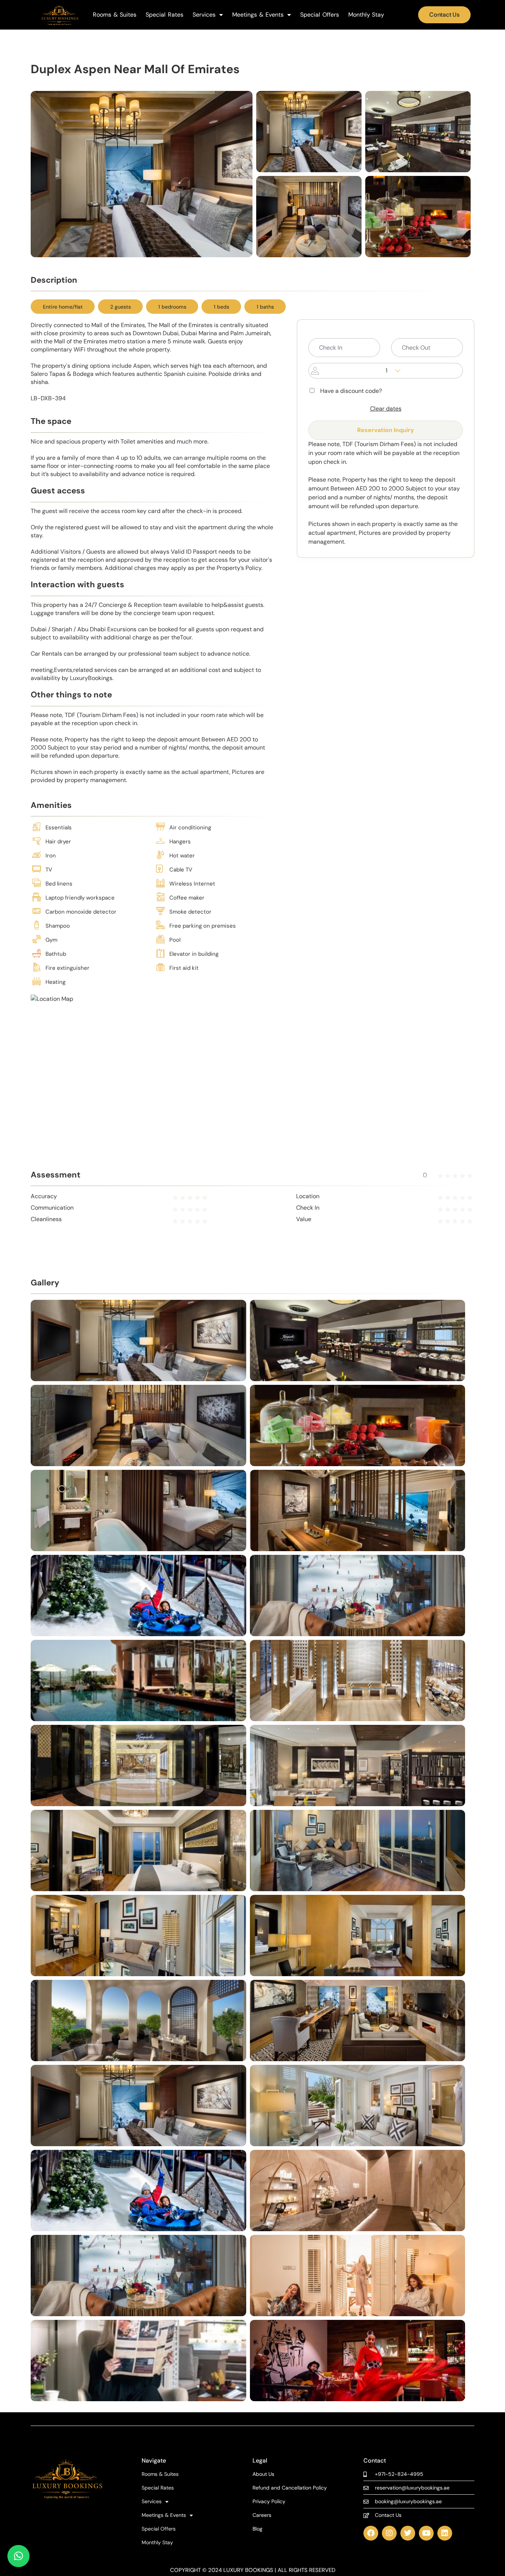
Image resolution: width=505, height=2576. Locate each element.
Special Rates (165, 15)
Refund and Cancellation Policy (290, 2488)
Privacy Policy (269, 2502)
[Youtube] (426, 2533)
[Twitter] (408, 2533)
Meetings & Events (258, 15)
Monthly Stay (366, 15)
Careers (262, 2515)
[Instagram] (389, 2533)
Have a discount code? (351, 391)
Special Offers (320, 15)
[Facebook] (371, 2533)
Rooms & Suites (115, 15)
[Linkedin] (445, 2533)
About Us (263, 2474)
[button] (18, 2556)
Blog (257, 2529)
